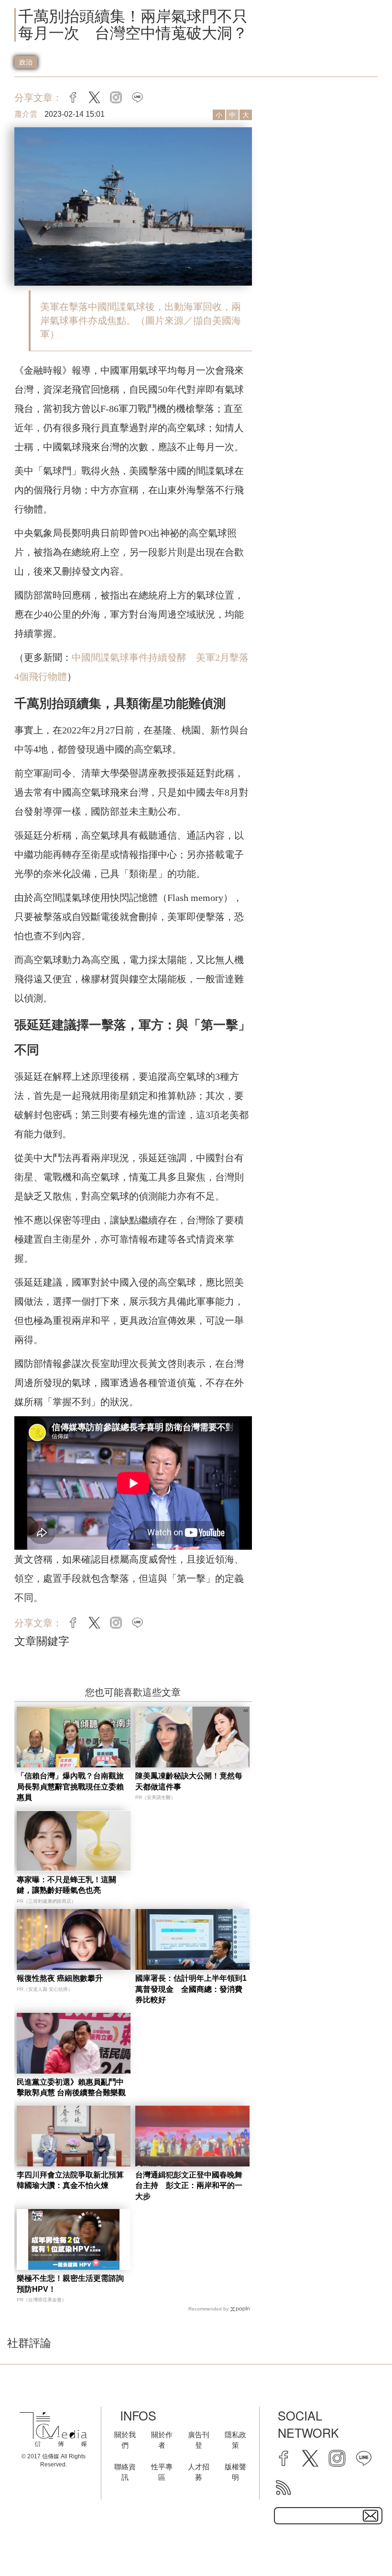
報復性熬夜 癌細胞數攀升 (60, 1978)
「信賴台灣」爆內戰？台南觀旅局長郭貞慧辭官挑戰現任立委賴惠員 (70, 1787)
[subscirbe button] (370, 2516)
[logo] (53, 2430)
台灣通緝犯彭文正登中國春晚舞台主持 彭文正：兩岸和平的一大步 (189, 2186)
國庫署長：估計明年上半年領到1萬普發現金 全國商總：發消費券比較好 (191, 1989)
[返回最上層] (361, 2545)
